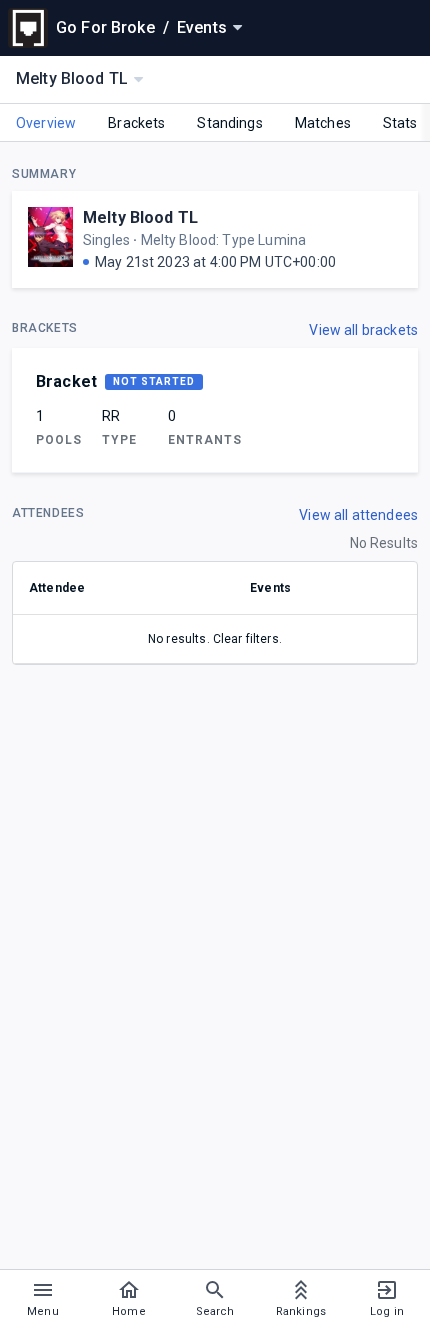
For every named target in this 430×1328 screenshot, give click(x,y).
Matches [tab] (323, 123)
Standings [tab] (229, 123)
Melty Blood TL (140, 217)
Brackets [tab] (136, 123)
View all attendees (358, 515)
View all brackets (363, 330)
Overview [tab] (46, 123)
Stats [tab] (400, 123)
